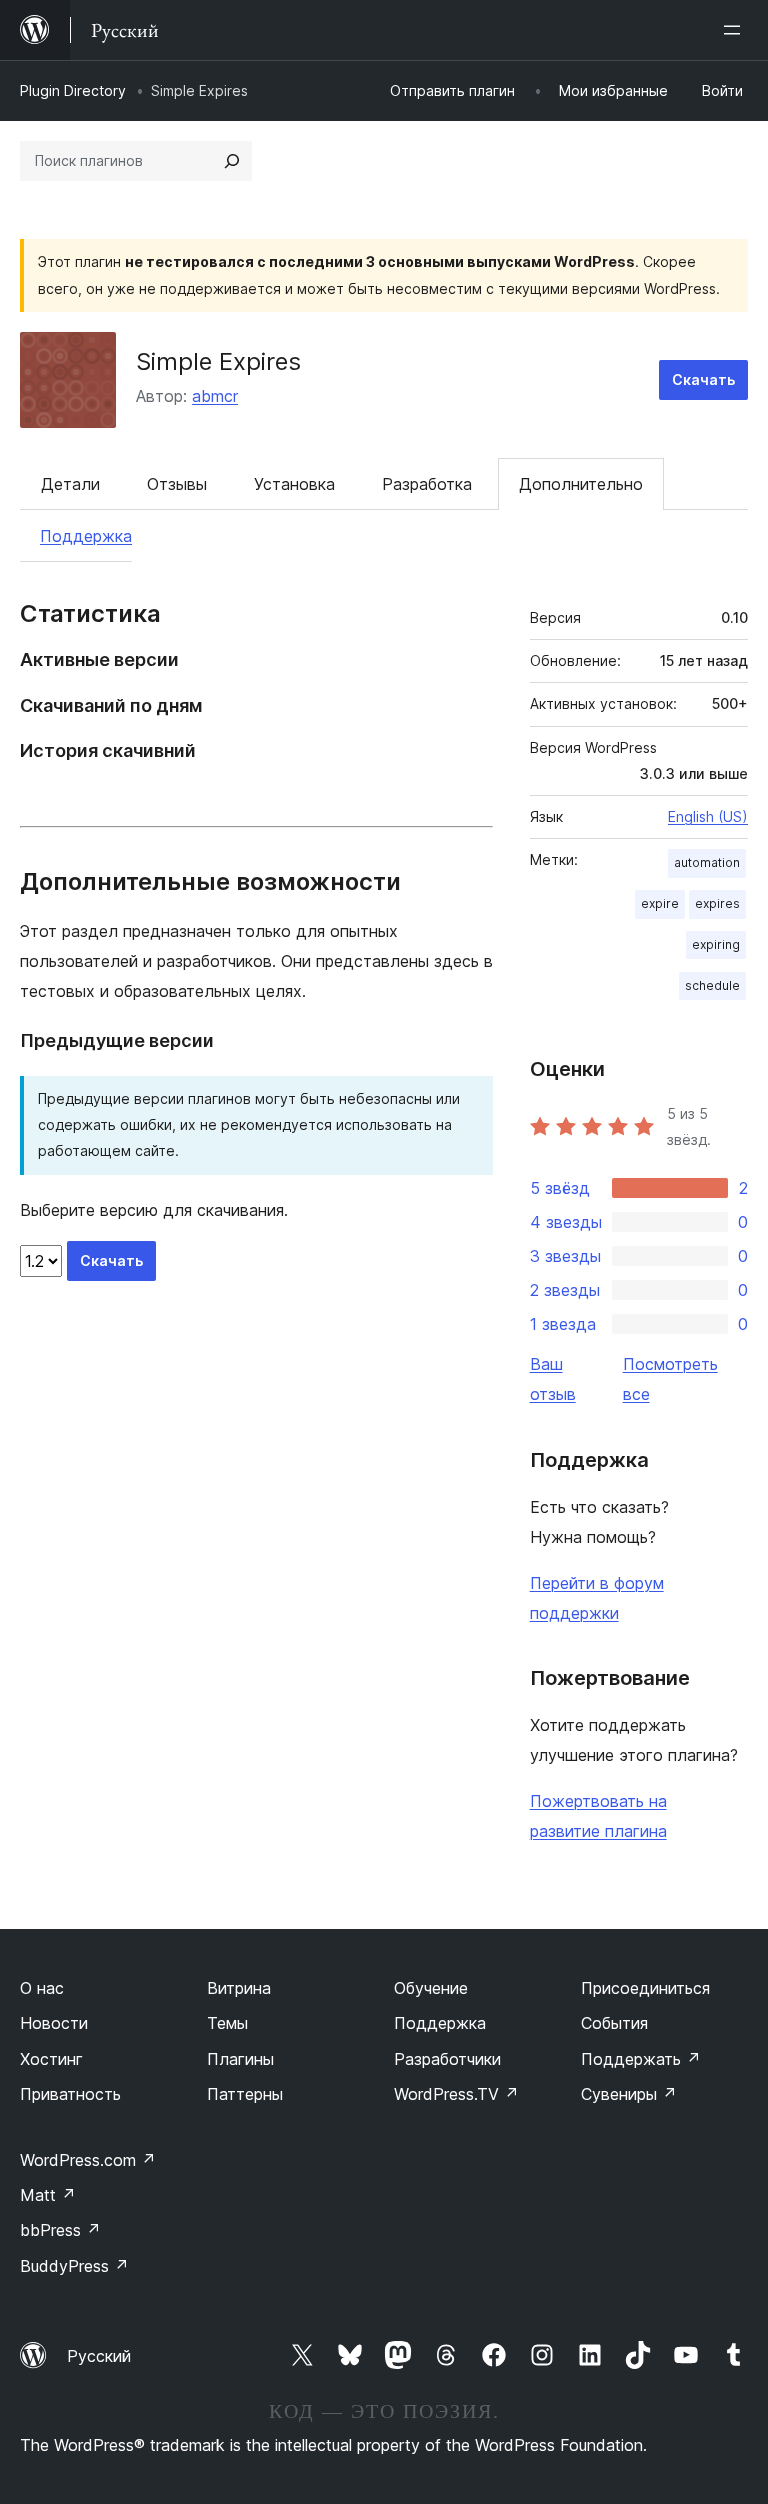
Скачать (703, 379)
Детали (70, 484)
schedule (712, 985)
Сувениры (629, 2094)
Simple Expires (218, 361)
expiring (716, 944)
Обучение (431, 1988)
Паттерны (245, 2094)
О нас (42, 1988)
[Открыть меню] (736, 30)
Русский (99, 2356)
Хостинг (51, 2059)
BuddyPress (74, 2266)
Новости (54, 2023)
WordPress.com (88, 2160)
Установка (294, 484)
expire (660, 903)
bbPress (60, 2230)
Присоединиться (645, 1988)
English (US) (708, 816)
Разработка (427, 484)
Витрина (239, 1988)
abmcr (215, 396)
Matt (48, 2195)
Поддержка (86, 536)
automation (707, 862)
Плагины (240, 2059)
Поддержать (641, 2059)
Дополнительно (581, 484)
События (614, 2023)
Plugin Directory (73, 90)
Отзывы (177, 484)
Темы (227, 2023)
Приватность (70, 2094)
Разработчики (447, 2059)
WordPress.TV (456, 2094)
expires (717, 903)
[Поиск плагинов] (232, 161)
